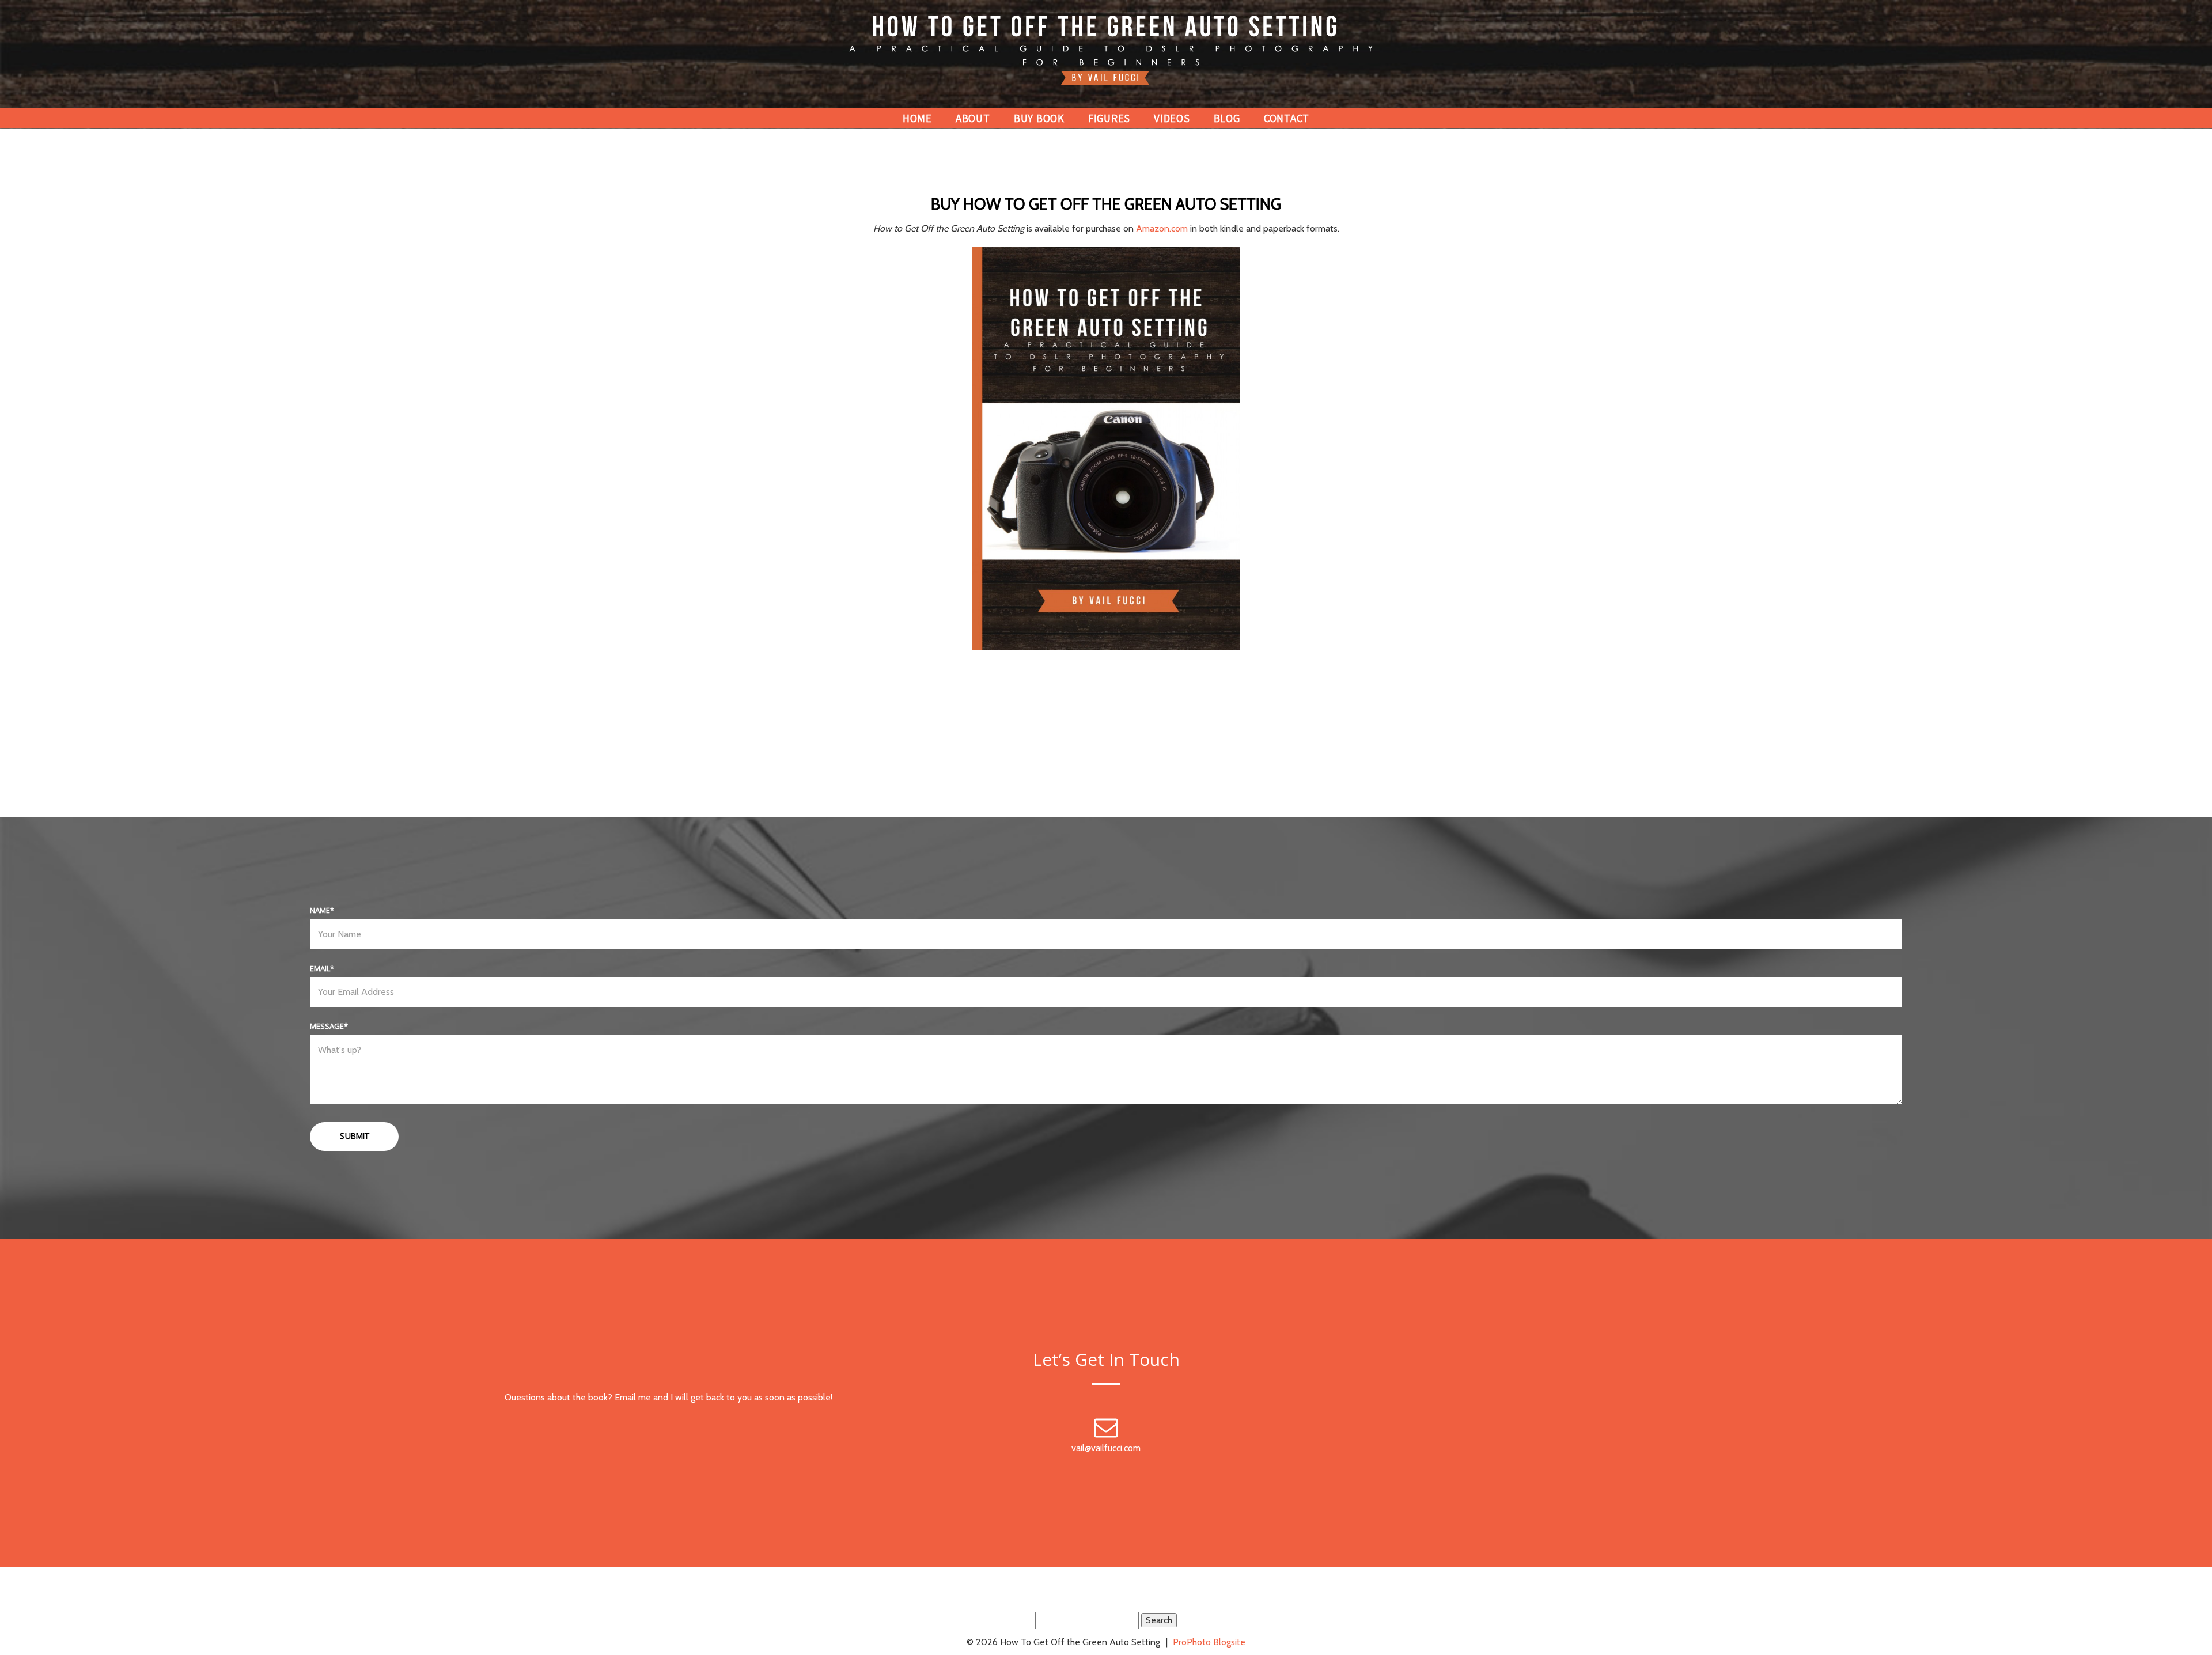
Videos (1172, 118)
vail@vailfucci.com (1106, 1448)
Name (320, 910)
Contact (1287, 118)
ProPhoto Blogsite (1209, 1642)
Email (320, 968)
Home (917, 118)
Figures (1109, 118)
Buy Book (1039, 118)
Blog (1227, 118)
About (973, 118)
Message (327, 1026)
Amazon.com (1162, 228)
